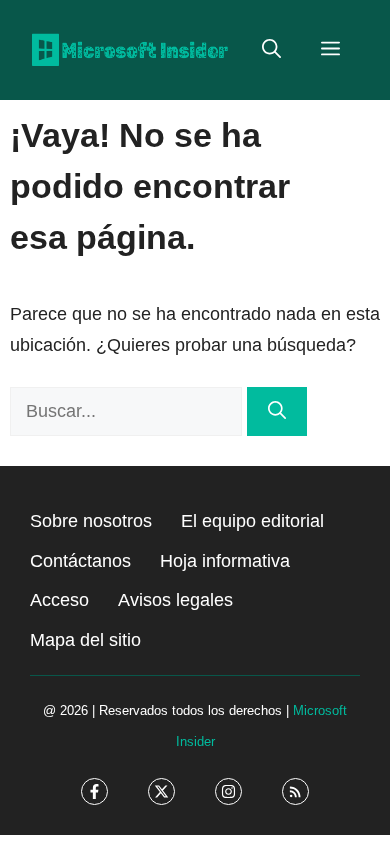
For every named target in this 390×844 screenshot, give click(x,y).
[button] (271, 50)
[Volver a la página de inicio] (130, 49)
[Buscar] (277, 411)
